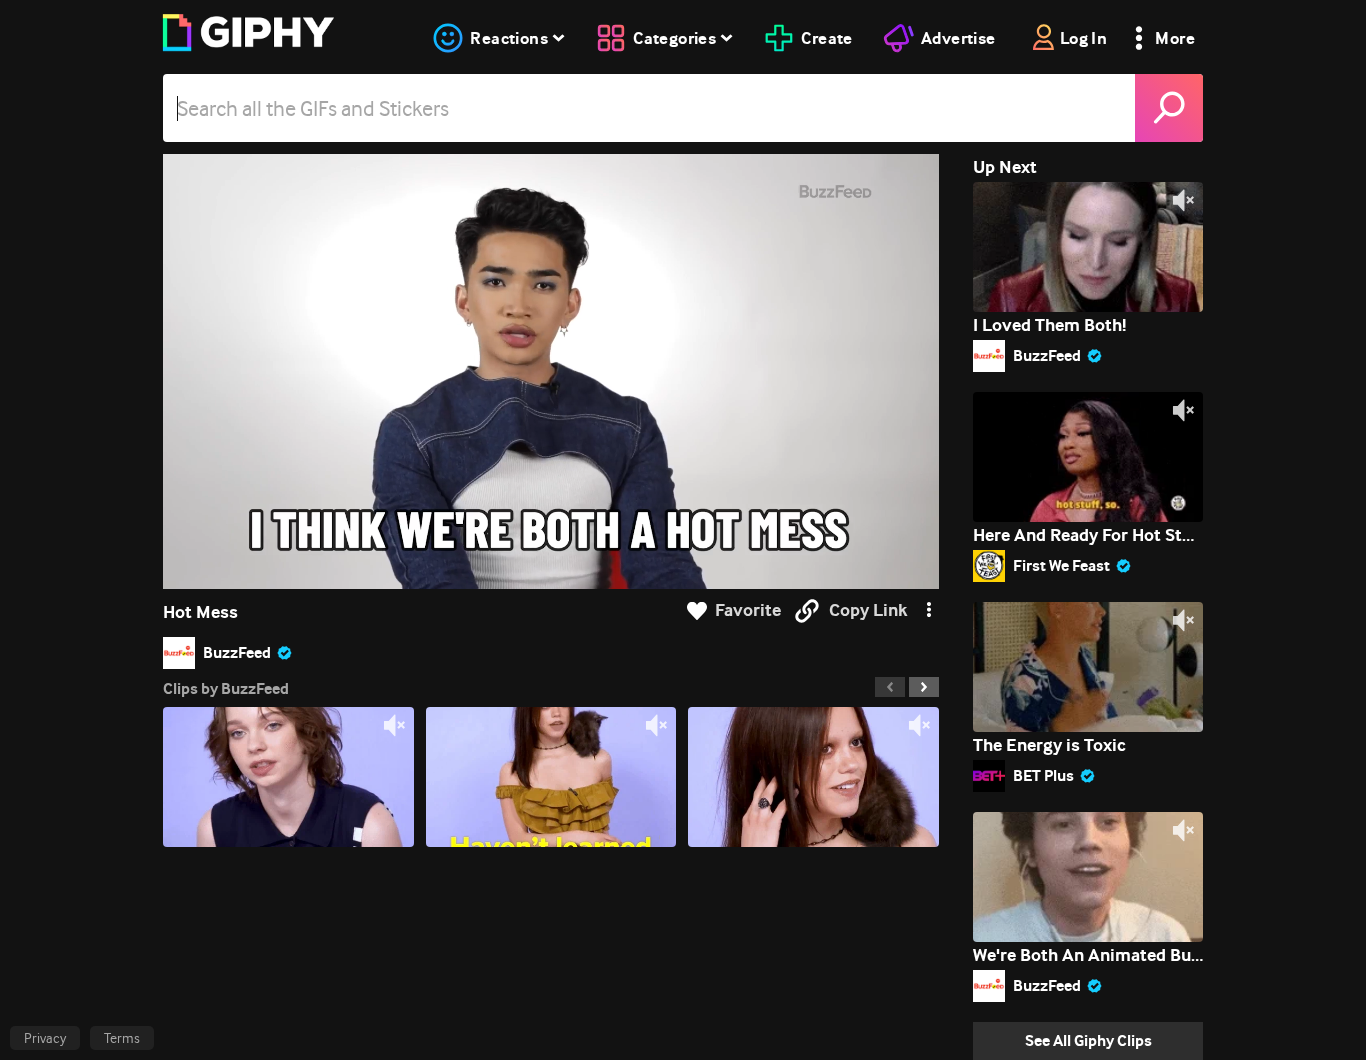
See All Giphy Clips (1088, 1040)
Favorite (748, 610)
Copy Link (868, 610)
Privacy (45, 1038)
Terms (122, 1038)
